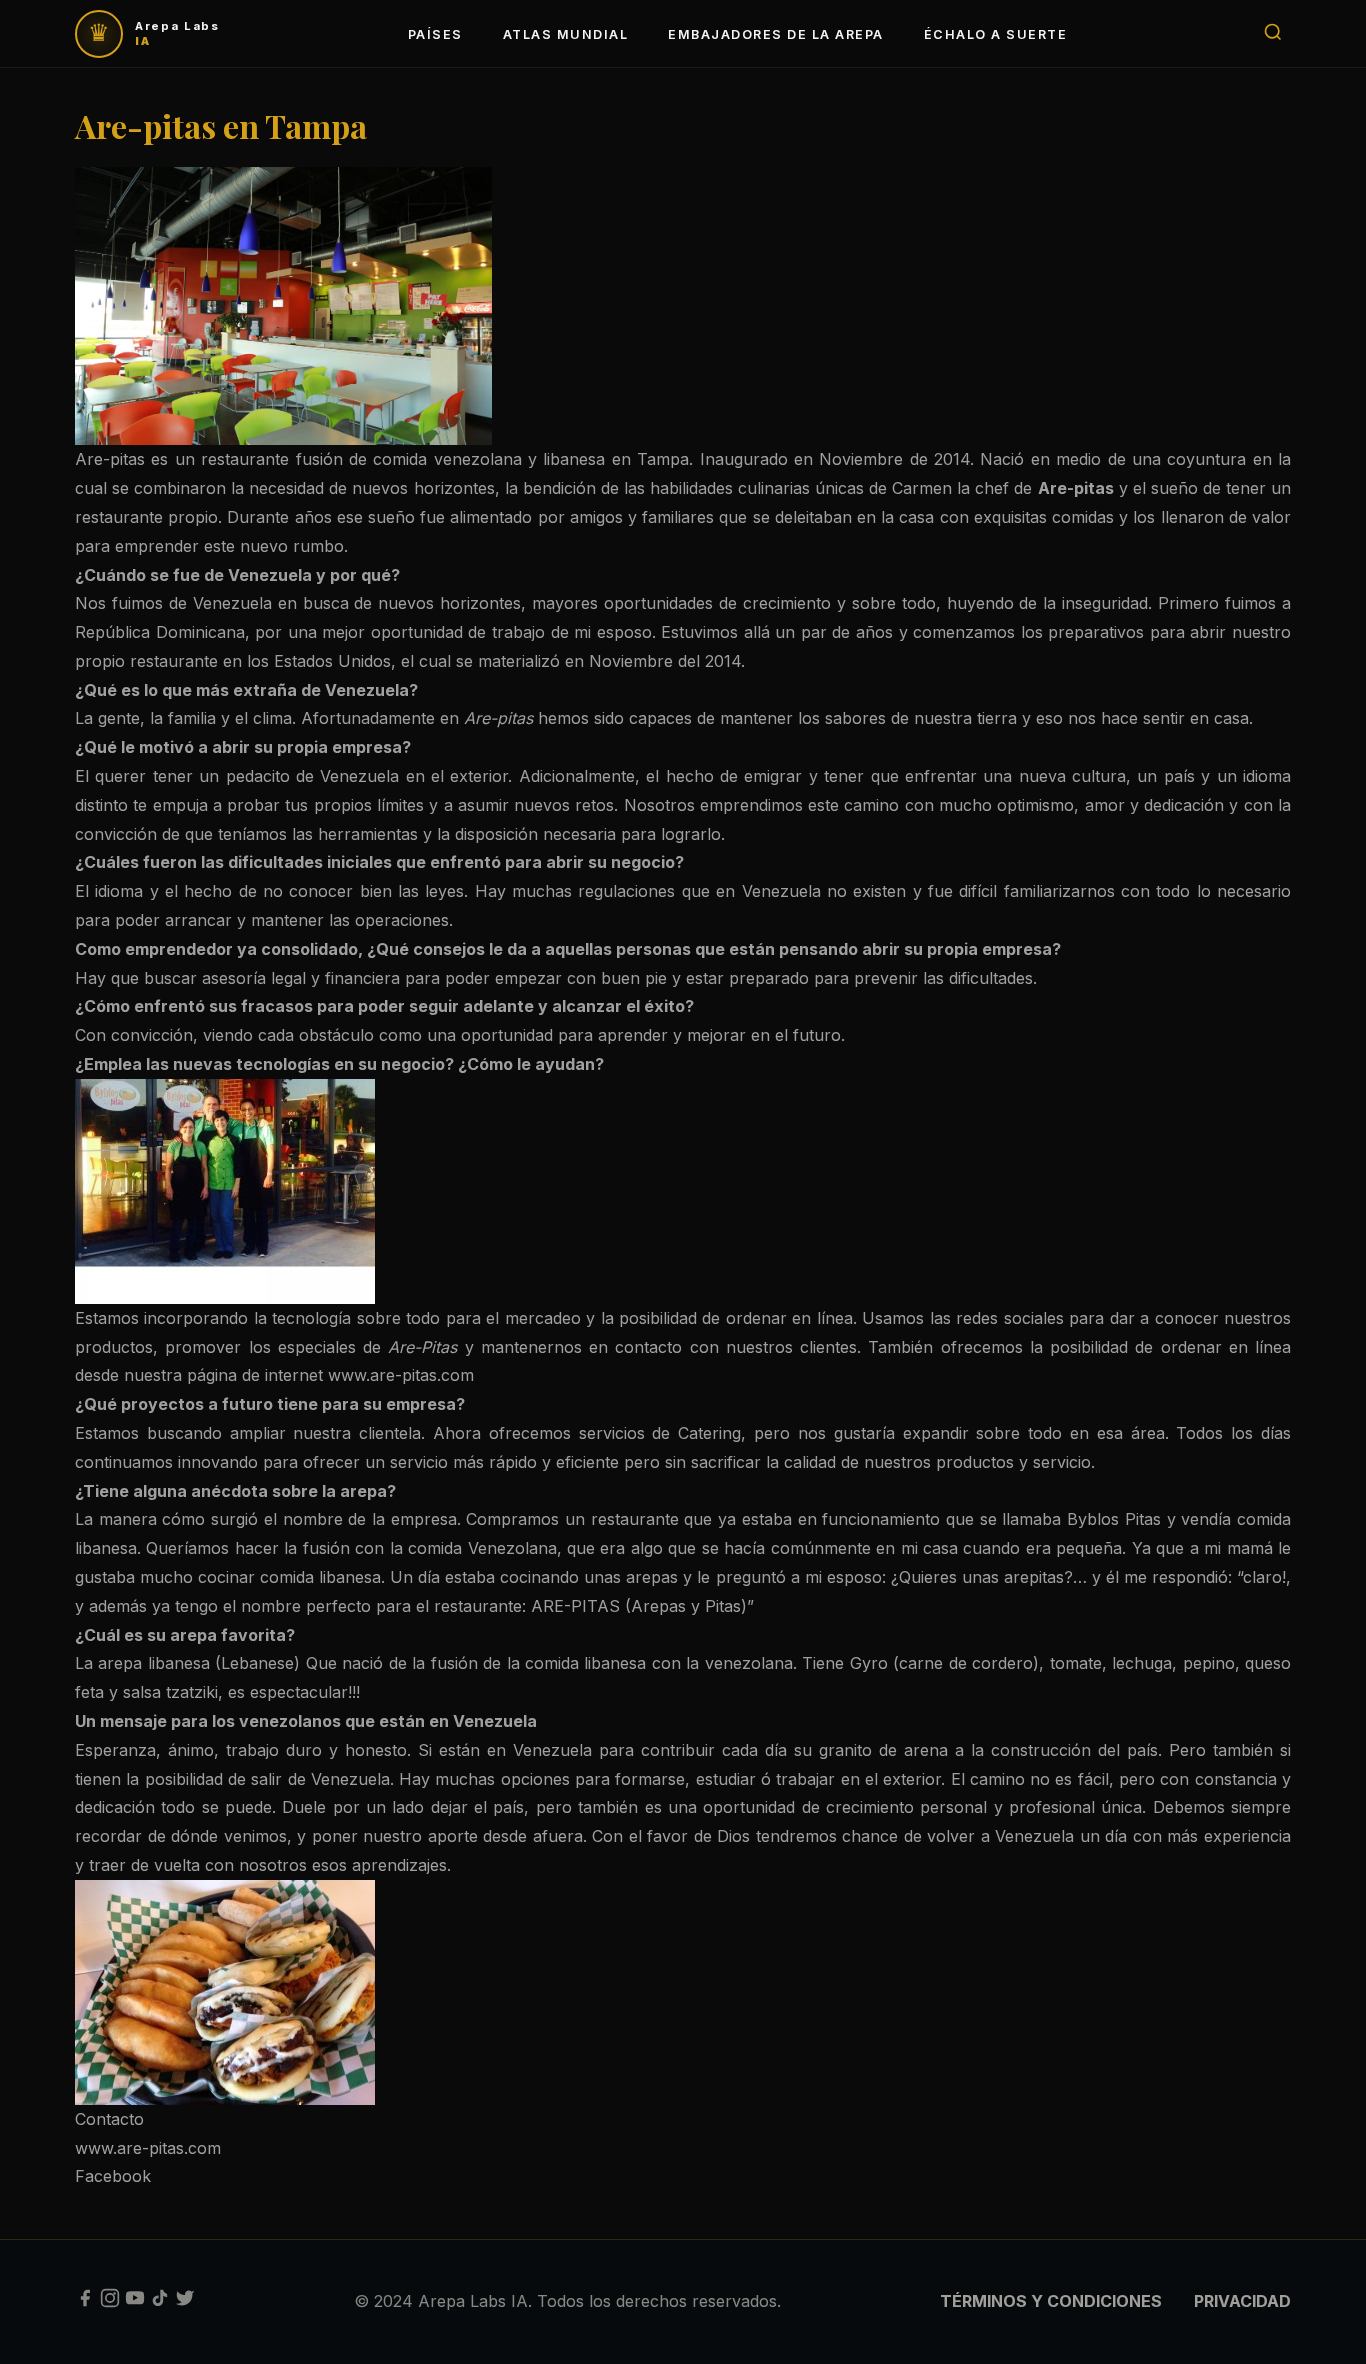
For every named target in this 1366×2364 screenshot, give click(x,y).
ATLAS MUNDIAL (565, 34)
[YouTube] (135, 2302)
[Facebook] (85, 2302)
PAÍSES (435, 34)
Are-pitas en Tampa (221, 125)
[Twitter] (185, 2302)
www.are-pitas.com (148, 2148)
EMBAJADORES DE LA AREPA (775, 34)
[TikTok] (160, 2302)
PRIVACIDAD (1242, 2301)
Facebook (113, 2176)
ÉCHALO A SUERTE (995, 34)
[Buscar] (1273, 33)
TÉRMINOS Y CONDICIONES (1051, 2301)
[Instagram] (110, 2302)
